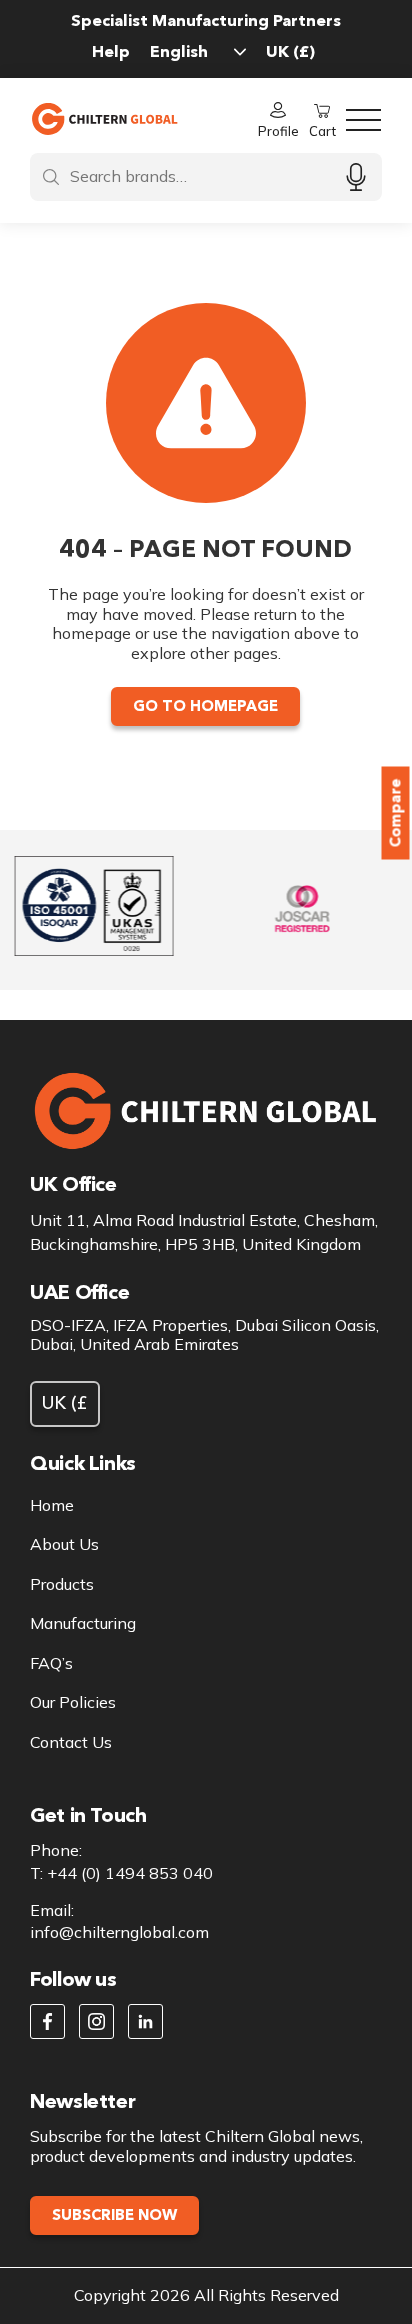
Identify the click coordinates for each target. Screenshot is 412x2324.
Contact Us (71, 1742)
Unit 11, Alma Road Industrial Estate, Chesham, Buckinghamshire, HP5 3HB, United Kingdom (204, 1232)
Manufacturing (83, 1623)
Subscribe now (114, 2215)
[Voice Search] (356, 176)
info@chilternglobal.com (119, 1932)
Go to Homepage (205, 706)
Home (52, 1505)
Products (62, 1584)
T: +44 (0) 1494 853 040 (121, 1873)
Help (111, 51)
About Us (64, 1544)
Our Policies (73, 1702)
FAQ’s (51, 1663)
